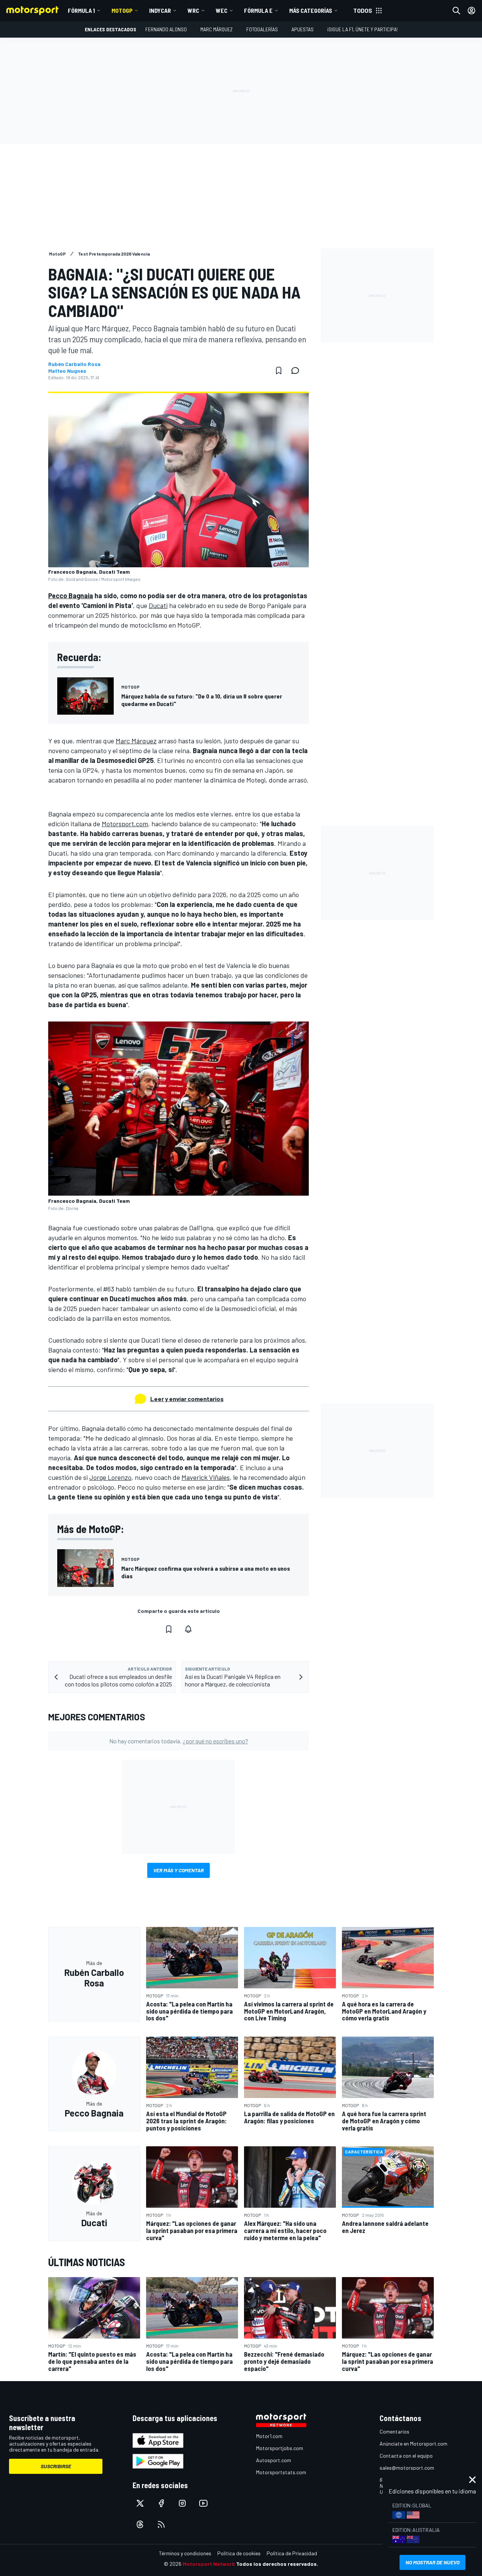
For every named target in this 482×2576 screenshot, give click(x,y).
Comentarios (394, 2431)
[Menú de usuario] (471, 11)
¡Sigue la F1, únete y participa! (362, 29)
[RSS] (161, 2524)
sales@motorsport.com (407, 2468)
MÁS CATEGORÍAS (311, 10)
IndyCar (160, 10)
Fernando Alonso (166, 29)
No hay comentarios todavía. (179, 1741)
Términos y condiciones (185, 2553)
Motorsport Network (209, 2564)
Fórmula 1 (81, 10)
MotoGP (122, 10)
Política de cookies (239, 2553)
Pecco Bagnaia (71, 596)
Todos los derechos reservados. (277, 2564)
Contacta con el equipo (406, 2456)
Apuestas (303, 29)
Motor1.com (269, 2436)
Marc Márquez (217, 29)
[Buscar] (456, 11)
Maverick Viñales (206, 1477)
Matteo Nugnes (67, 371)
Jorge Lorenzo (110, 1477)
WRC (193, 10)
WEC (222, 10)
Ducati (158, 605)
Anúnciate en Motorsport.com (413, 2444)
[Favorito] (279, 371)
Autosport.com (274, 2460)
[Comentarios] (297, 371)
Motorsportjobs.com (280, 2448)
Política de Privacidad (292, 2553)
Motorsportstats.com (281, 2472)
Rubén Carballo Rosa (74, 364)
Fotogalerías (262, 29)
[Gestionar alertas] (188, 1629)
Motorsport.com (125, 824)
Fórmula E (258, 10)
